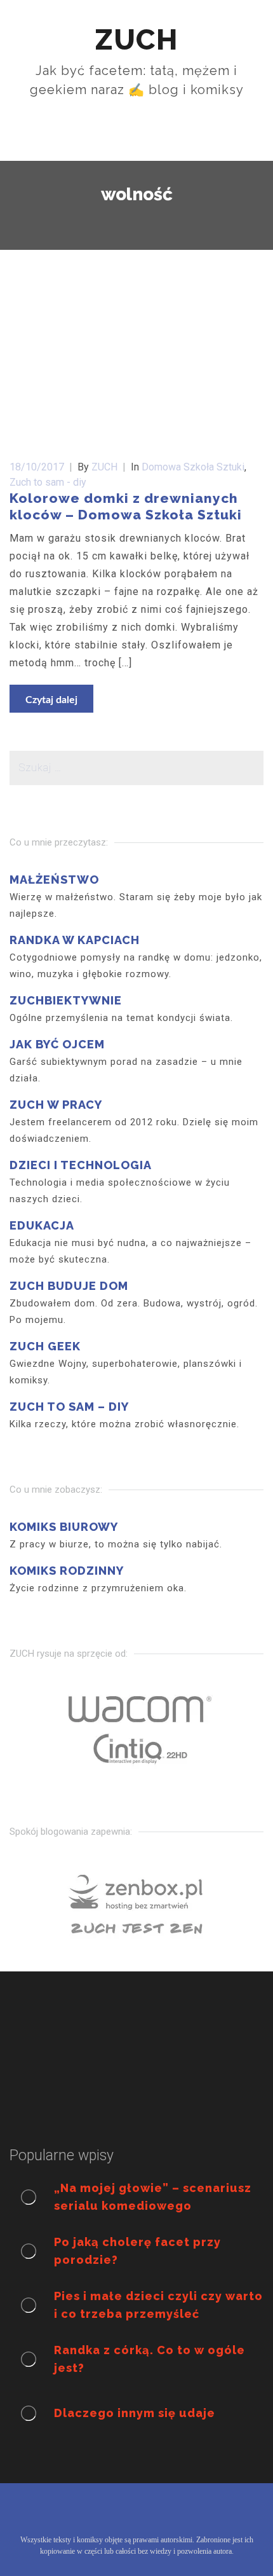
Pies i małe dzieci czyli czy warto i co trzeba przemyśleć (158, 2305)
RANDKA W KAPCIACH (75, 940)
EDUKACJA (42, 1225)
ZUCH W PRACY (56, 1105)
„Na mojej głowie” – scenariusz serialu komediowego (153, 2197)
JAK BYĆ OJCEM (57, 1044)
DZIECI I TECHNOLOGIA (81, 1165)
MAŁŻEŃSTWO (54, 880)
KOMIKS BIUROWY (64, 1527)
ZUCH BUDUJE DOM (69, 1286)
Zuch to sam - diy (48, 482)
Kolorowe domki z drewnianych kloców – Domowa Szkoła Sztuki (126, 506)
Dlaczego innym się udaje (135, 2413)
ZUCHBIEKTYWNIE (66, 1000)
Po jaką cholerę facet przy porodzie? (137, 2251)
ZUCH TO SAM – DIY (69, 1407)
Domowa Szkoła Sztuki (193, 467)
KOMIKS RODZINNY (67, 1571)
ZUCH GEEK (45, 1346)
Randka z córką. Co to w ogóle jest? (150, 2359)
